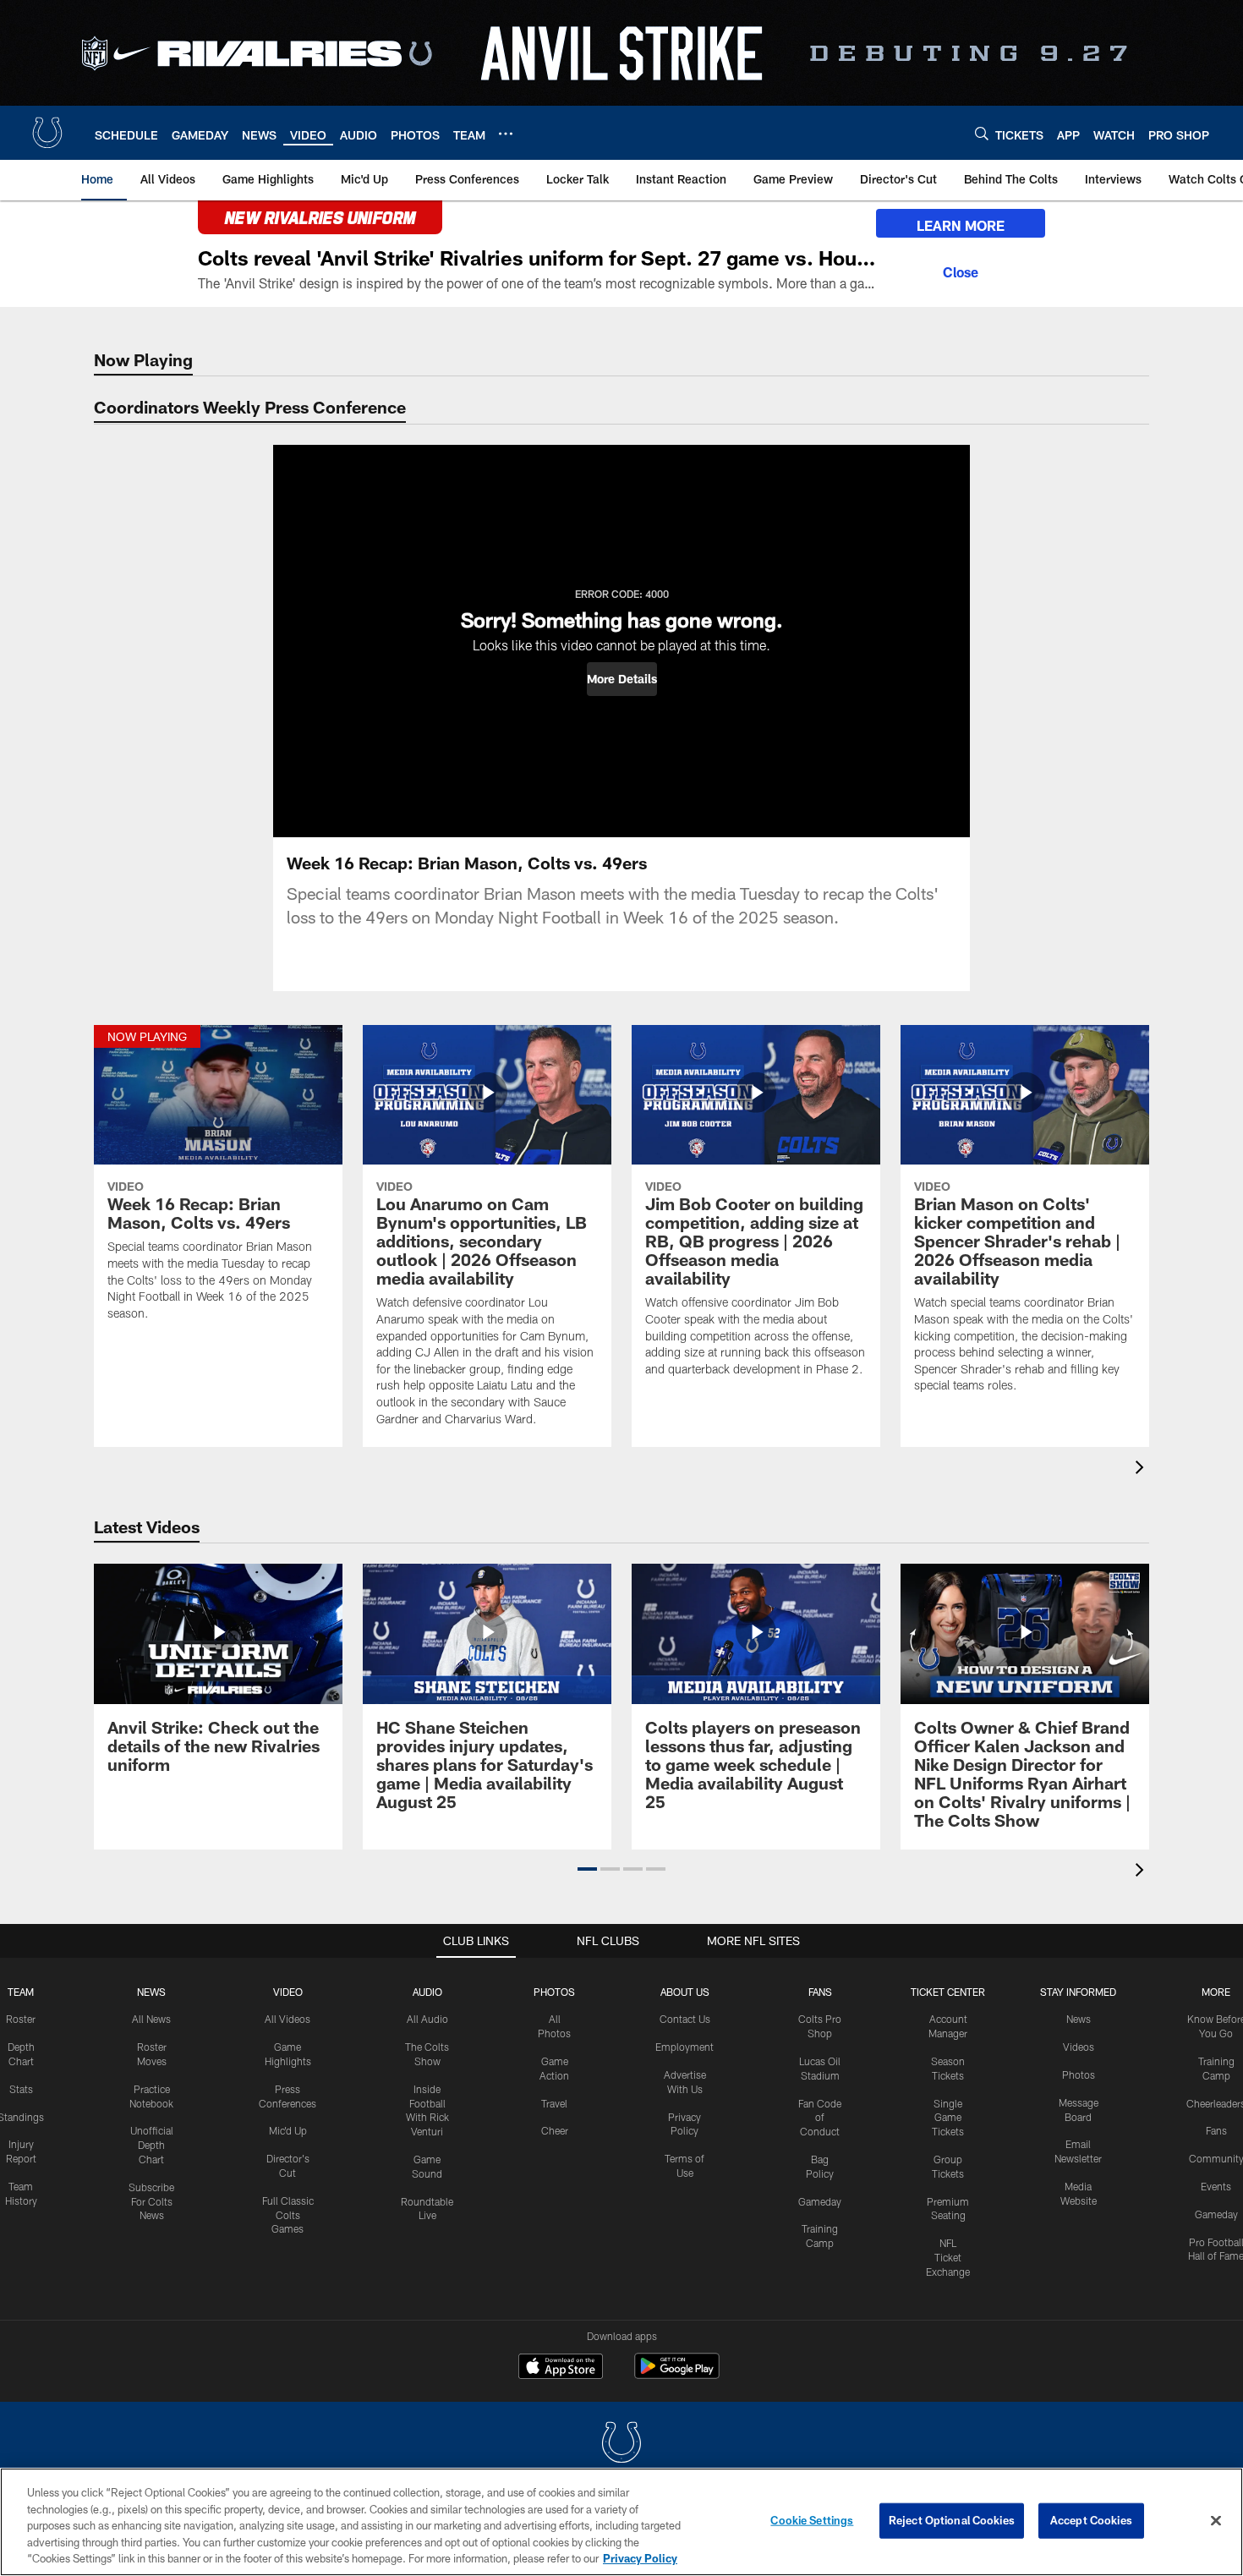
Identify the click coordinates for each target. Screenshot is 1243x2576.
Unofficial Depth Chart (152, 2145)
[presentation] (1142, 1469)
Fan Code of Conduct (820, 2118)
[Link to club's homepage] (47, 133)
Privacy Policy (640, 2558)
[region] (621, 2522)
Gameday (820, 2201)
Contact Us (685, 2019)
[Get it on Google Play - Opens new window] (677, 2374)
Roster (21, 2019)
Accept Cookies (1091, 2520)
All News (151, 2019)
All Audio (427, 2019)
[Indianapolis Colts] (621, 2444)
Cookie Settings (812, 2520)
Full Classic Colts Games (288, 2215)
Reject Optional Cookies (952, 2520)
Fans (1216, 2130)
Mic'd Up (288, 2130)
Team (21, 1992)
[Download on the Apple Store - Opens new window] (561, 2368)
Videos (1079, 2047)
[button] (622, 679)
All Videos (287, 2019)
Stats (21, 2089)
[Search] (982, 133)
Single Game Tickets (948, 2118)
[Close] (961, 270)
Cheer (555, 2130)
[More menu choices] (506, 134)
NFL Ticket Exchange (948, 2257)
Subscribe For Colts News (151, 2201)
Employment (684, 2047)
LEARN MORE (961, 225)
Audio (427, 1992)
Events (1216, 2186)
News (151, 1992)
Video (288, 1992)
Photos (554, 1992)
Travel (554, 2103)
